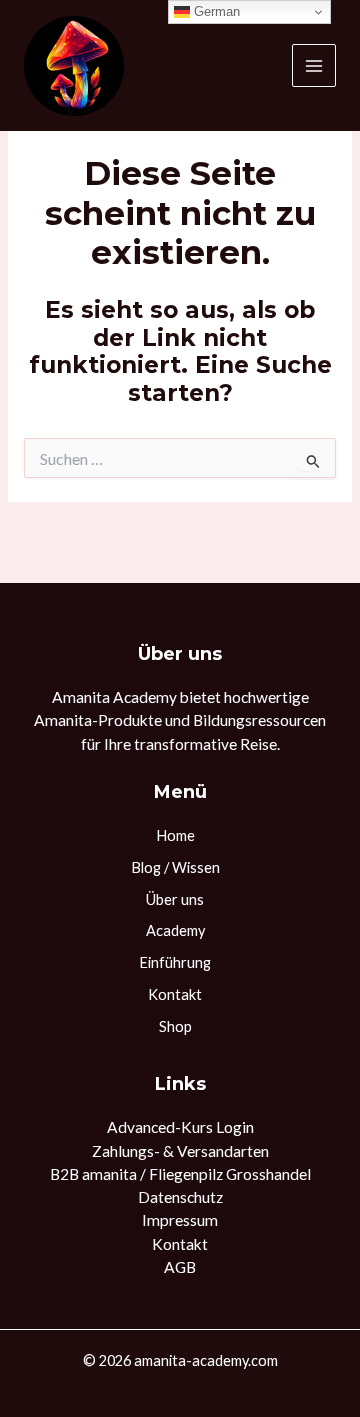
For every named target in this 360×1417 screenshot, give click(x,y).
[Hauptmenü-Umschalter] (314, 66)
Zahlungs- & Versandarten (180, 1151)
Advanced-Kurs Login (180, 1127)
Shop (175, 1026)
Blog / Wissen (175, 867)
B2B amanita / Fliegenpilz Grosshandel (180, 1174)
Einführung (175, 962)
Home (175, 835)
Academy (175, 930)
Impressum (180, 1220)
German (215, 11)
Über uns (175, 899)
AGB (180, 1267)
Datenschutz (180, 1197)
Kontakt (175, 994)
